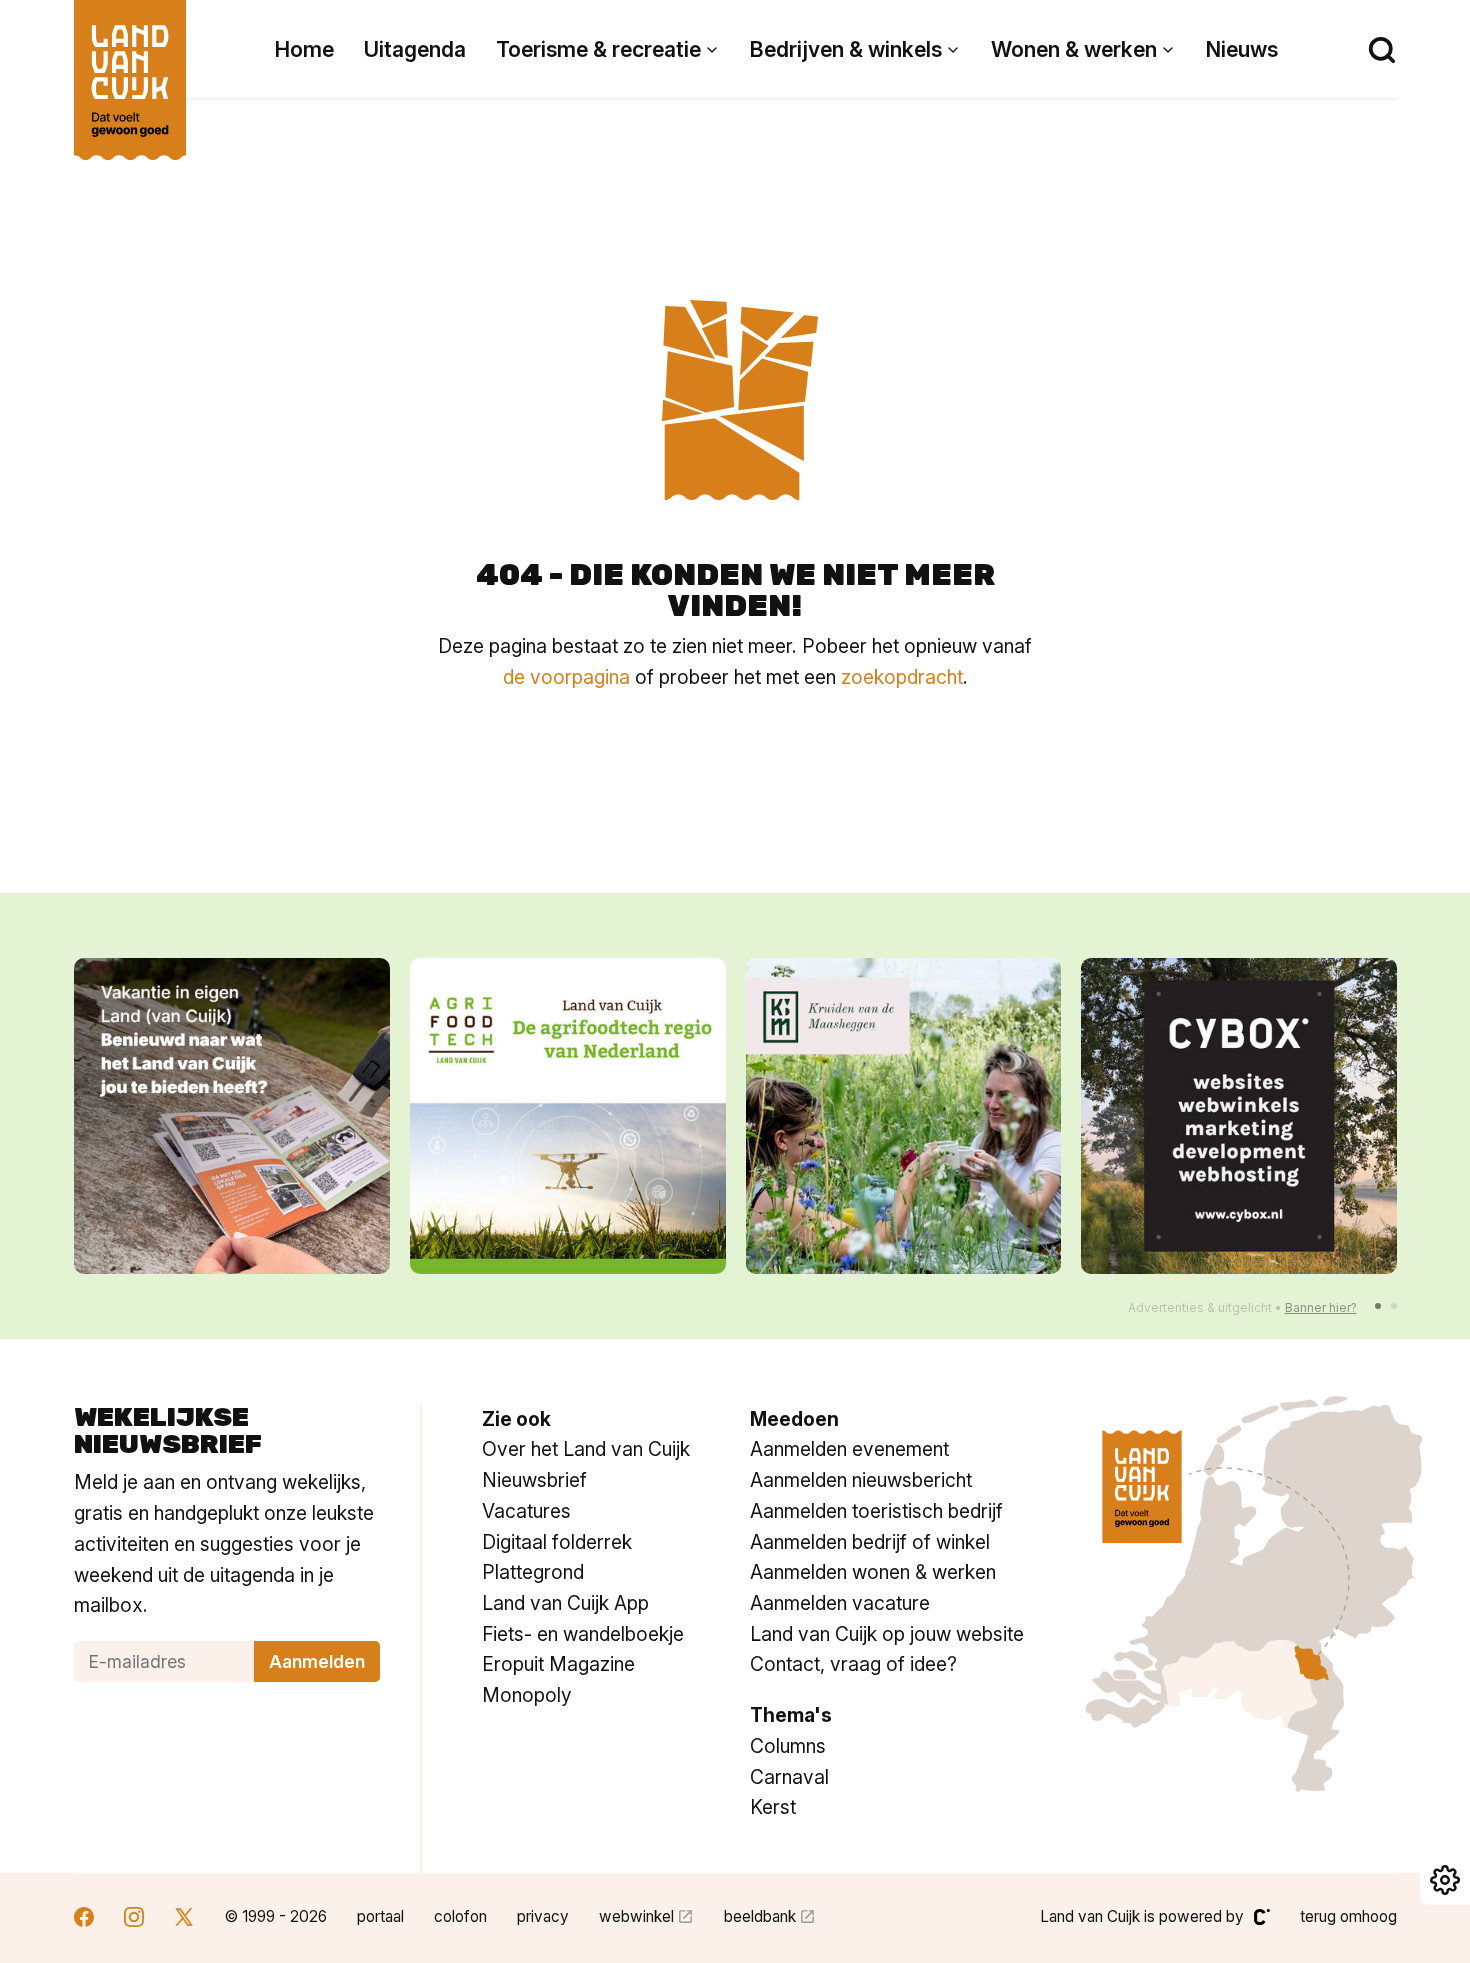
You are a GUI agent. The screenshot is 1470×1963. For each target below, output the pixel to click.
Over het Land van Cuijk (586, 1449)
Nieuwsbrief (534, 1480)
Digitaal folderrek (557, 1542)
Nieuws (1242, 49)
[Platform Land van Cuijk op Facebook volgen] (84, 1919)
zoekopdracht (902, 677)
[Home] (130, 70)
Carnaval (789, 1777)
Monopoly (527, 1695)
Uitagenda (415, 49)
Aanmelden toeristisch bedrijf (876, 1511)
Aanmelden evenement (849, 1449)
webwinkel (636, 1916)
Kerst (773, 1807)
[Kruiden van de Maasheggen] (904, 1116)
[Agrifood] (568, 1116)
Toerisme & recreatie (598, 49)
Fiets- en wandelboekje (583, 1634)
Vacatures (526, 1511)
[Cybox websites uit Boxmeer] (1239, 1116)
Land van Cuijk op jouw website (887, 1634)
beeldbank (760, 1916)
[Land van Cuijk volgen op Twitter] (184, 1919)
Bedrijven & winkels (846, 49)
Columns (788, 1746)
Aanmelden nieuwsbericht (861, 1480)
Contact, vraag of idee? (853, 1664)
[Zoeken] (1382, 50)
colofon (460, 1916)
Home (304, 49)
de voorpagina (566, 677)
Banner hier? (1321, 1307)
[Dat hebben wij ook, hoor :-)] (232, 1116)
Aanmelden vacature (840, 1603)
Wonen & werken (1074, 49)
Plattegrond (533, 1572)
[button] (1378, 1306)
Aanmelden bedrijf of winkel (870, 1542)
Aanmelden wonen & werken (873, 1572)
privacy (543, 1916)
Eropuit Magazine (558, 1664)
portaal (380, 1916)
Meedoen (794, 1419)
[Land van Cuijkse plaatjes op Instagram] (134, 1919)
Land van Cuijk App (565, 1603)
